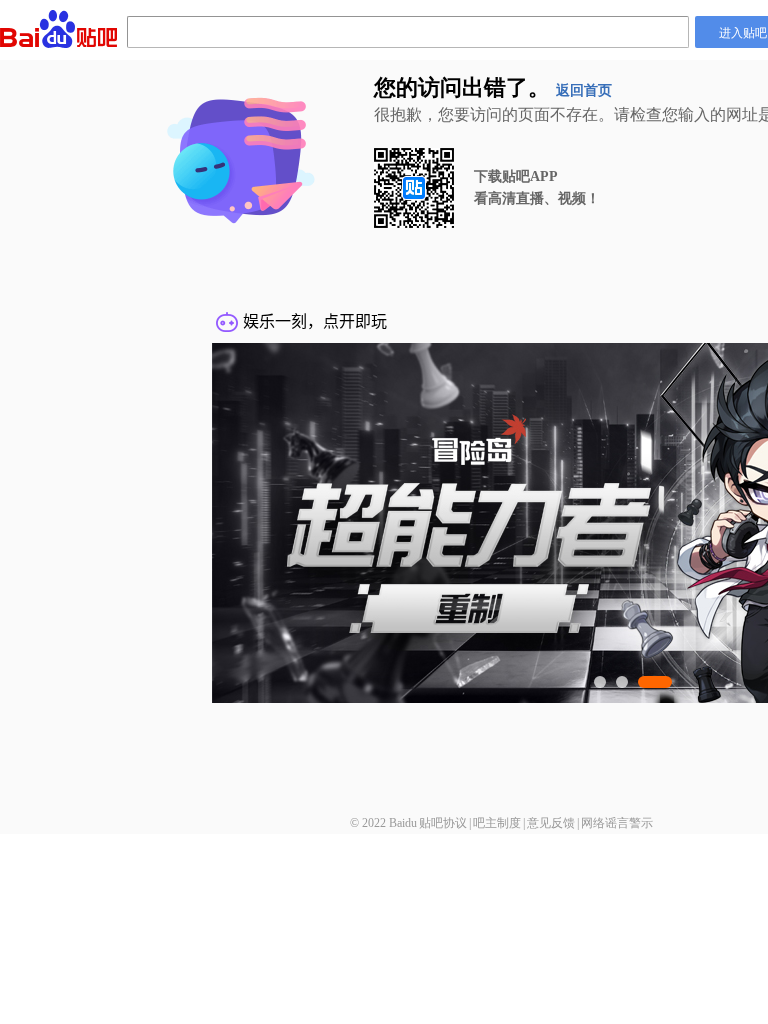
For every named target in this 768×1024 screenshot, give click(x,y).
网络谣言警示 (617, 823)
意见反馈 (551, 823)
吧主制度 (497, 823)
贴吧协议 (443, 823)
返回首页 (584, 90)
